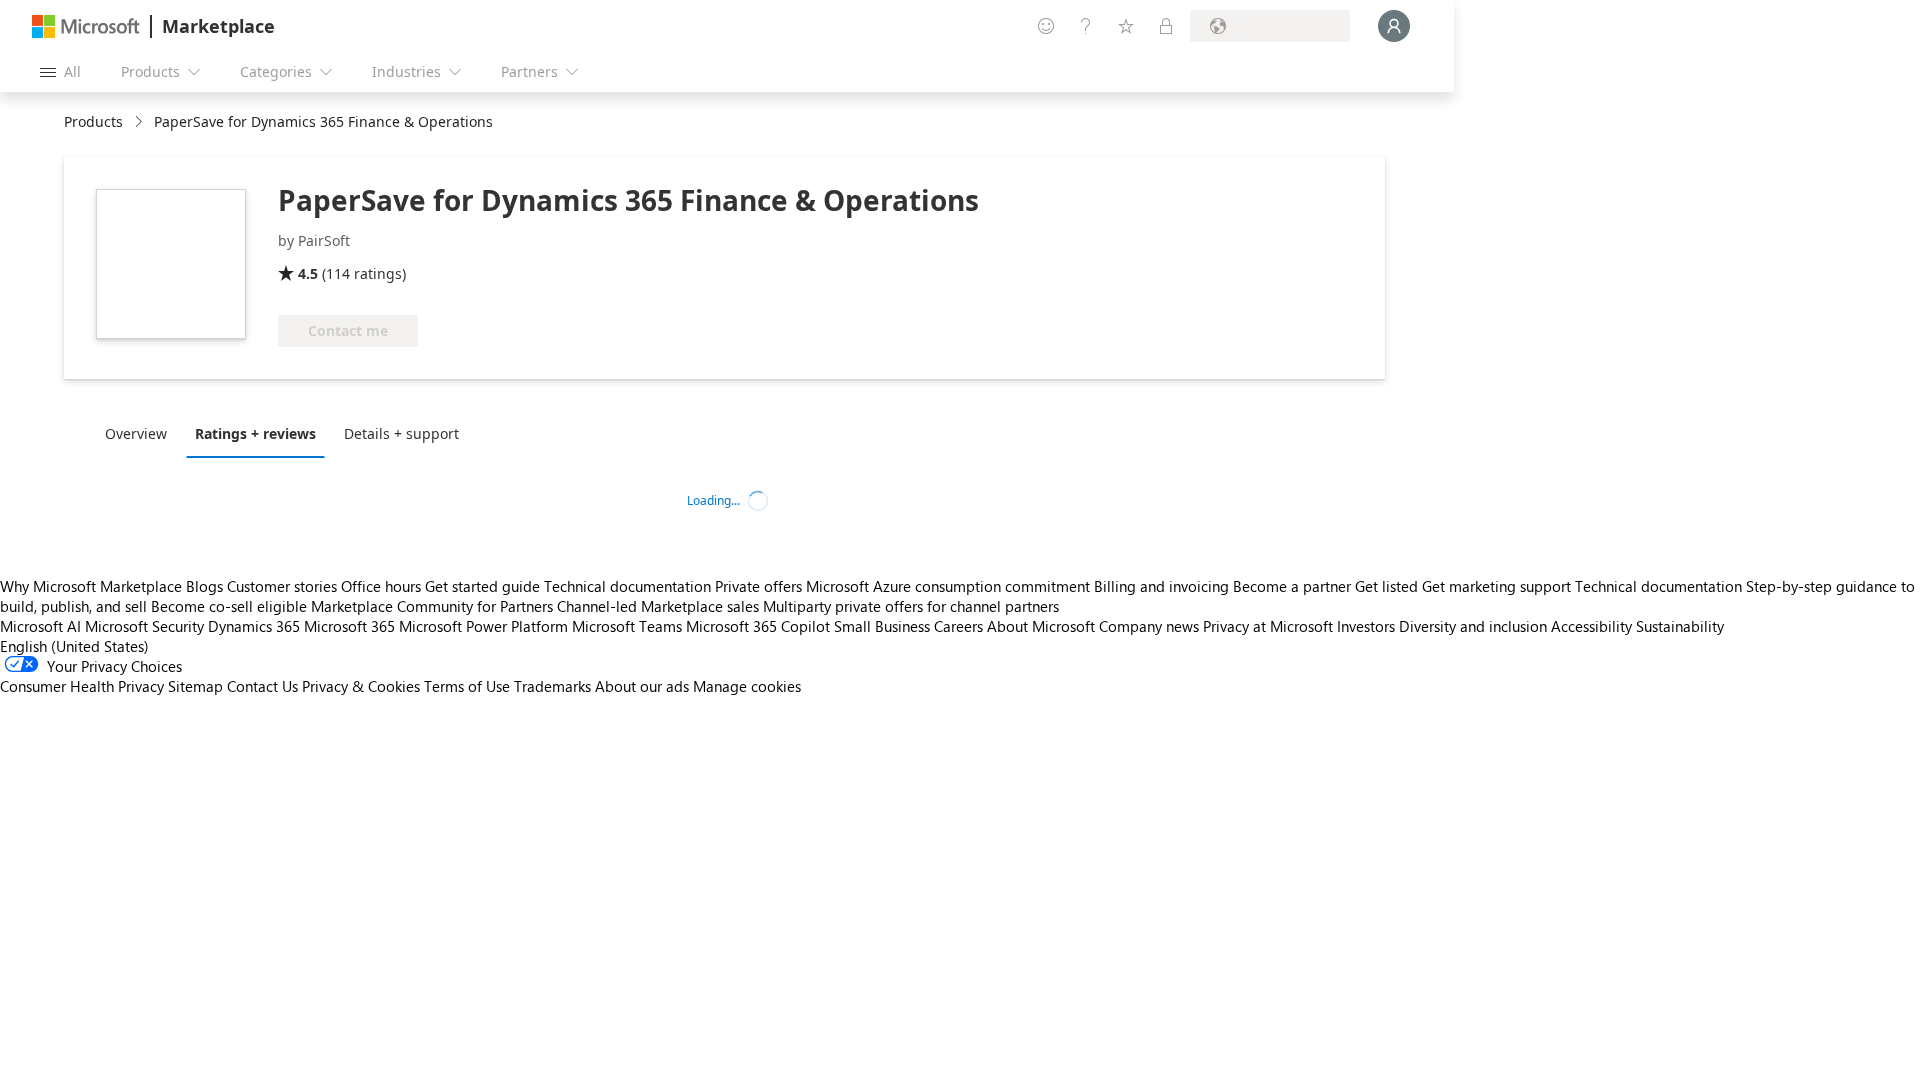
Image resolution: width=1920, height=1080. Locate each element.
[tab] (141, 433)
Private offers (758, 586)
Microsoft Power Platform (483, 626)
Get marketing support (1496, 586)
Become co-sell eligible (229, 606)
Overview (136, 433)
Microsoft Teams (627, 626)
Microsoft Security (144, 626)
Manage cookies (747, 686)
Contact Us (262, 686)
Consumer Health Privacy (82, 686)
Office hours (381, 586)
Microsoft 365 (349, 626)
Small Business (882, 626)
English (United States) (74, 646)
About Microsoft (1041, 626)
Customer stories (282, 586)
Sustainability (1680, 626)
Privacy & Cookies (361, 686)
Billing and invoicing (1161, 586)
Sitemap (195, 686)
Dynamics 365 (254, 626)
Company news (1149, 626)
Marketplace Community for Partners (432, 606)
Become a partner (1292, 586)
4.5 (308, 273)
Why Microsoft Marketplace (91, 586)
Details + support (401, 433)
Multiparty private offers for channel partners (911, 606)
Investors (1366, 626)
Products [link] (93, 121)
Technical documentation (627, 586)
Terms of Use (467, 686)
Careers (958, 626)
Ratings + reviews (255, 433)
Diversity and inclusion (1473, 626)
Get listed (1386, 586)
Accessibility (1591, 626)
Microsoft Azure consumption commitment (950, 586)
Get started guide (482, 586)
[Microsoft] (86, 26)
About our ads (642, 686)
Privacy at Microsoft (1268, 626)
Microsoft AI (40, 626)
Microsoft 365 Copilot (758, 626)
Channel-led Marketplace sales (658, 606)
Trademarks (552, 686)
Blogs (204, 586)
